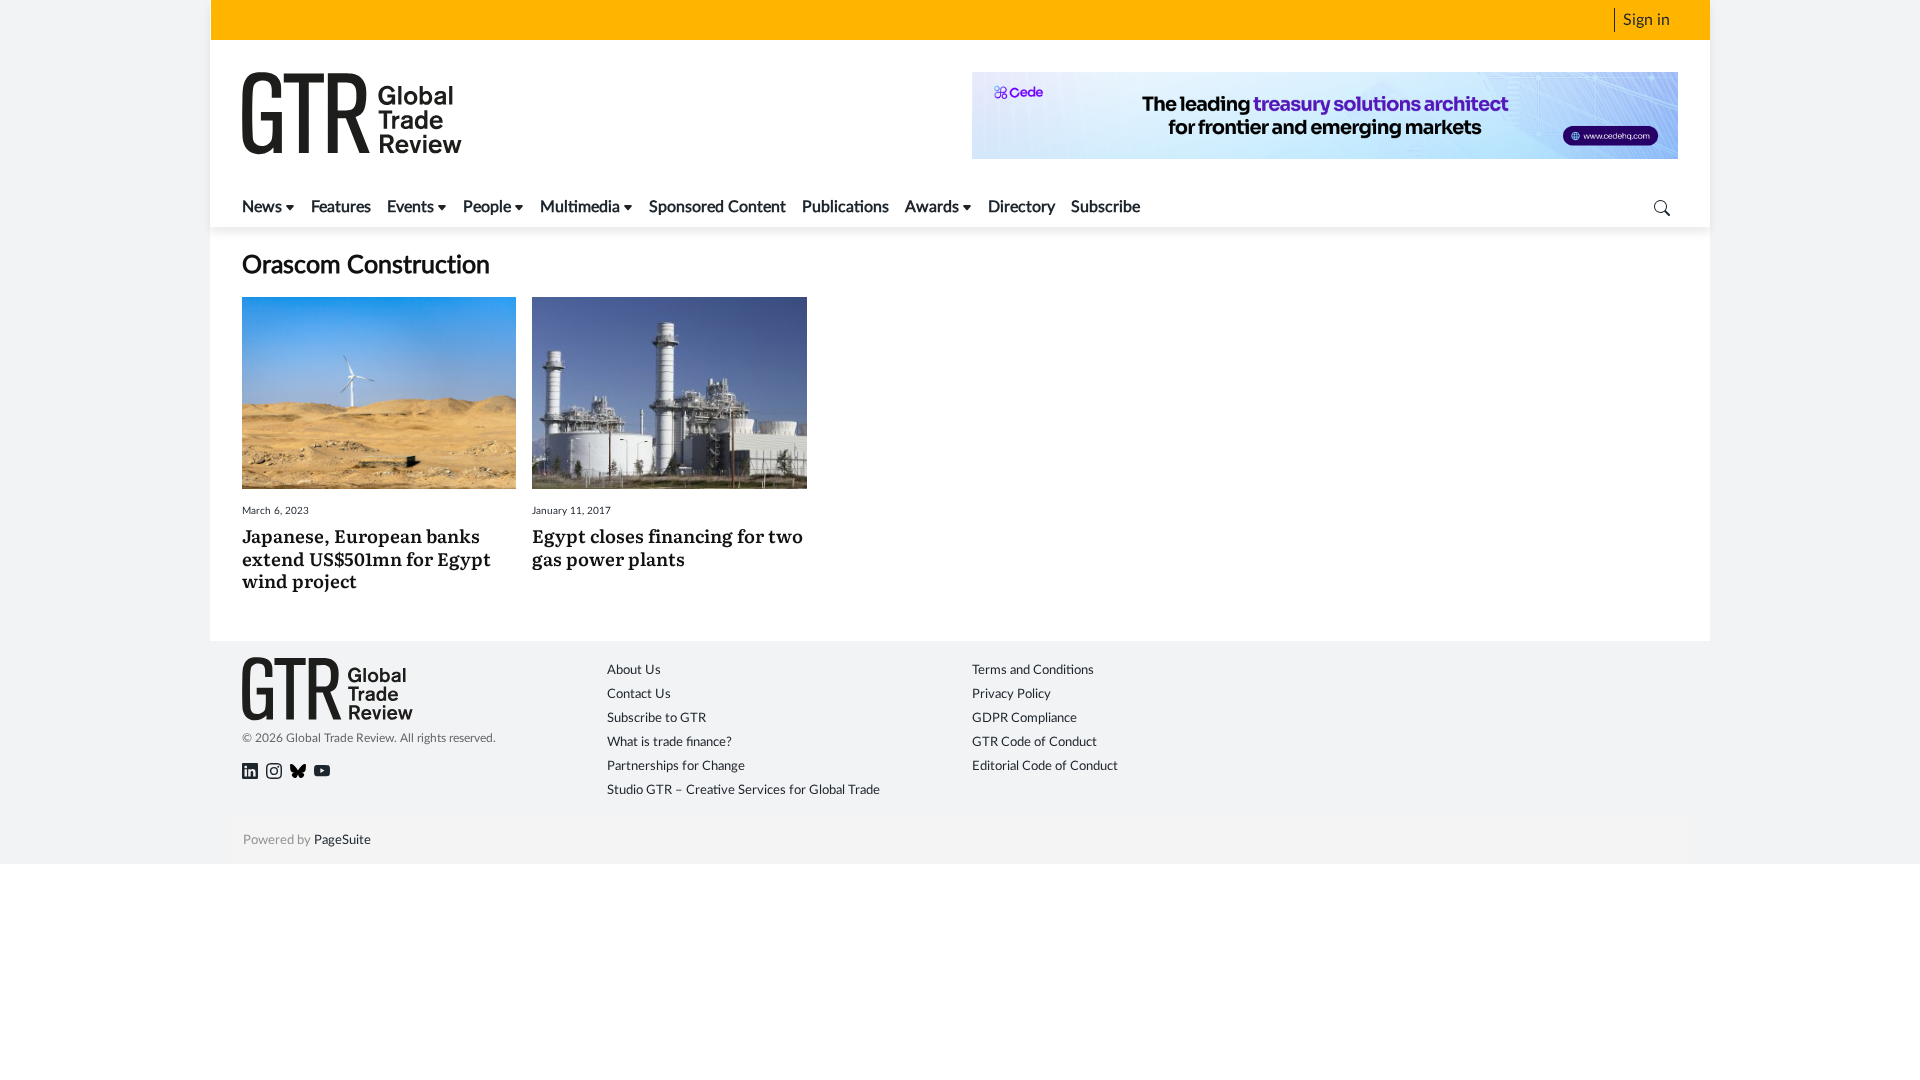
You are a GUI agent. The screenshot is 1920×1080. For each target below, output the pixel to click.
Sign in (1646, 20)
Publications (845, 207)
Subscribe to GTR (656, 718)
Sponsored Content (717, 207)
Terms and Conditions (1033, 670)
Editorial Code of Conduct (1045, 766)
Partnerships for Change (676, 766)
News (262, 207)
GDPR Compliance (1024, 718)
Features (341, 207)
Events (410, 207)
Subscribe (1105, 207)
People (487, 207)
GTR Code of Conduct (1034, 742)
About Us (634, 670)
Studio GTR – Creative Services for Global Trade (743, 790)
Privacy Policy (1011, 694)
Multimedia (580, 207)
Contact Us (639, 694)
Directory (1021, 207)
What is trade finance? (669, 742)
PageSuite (342, 840)
